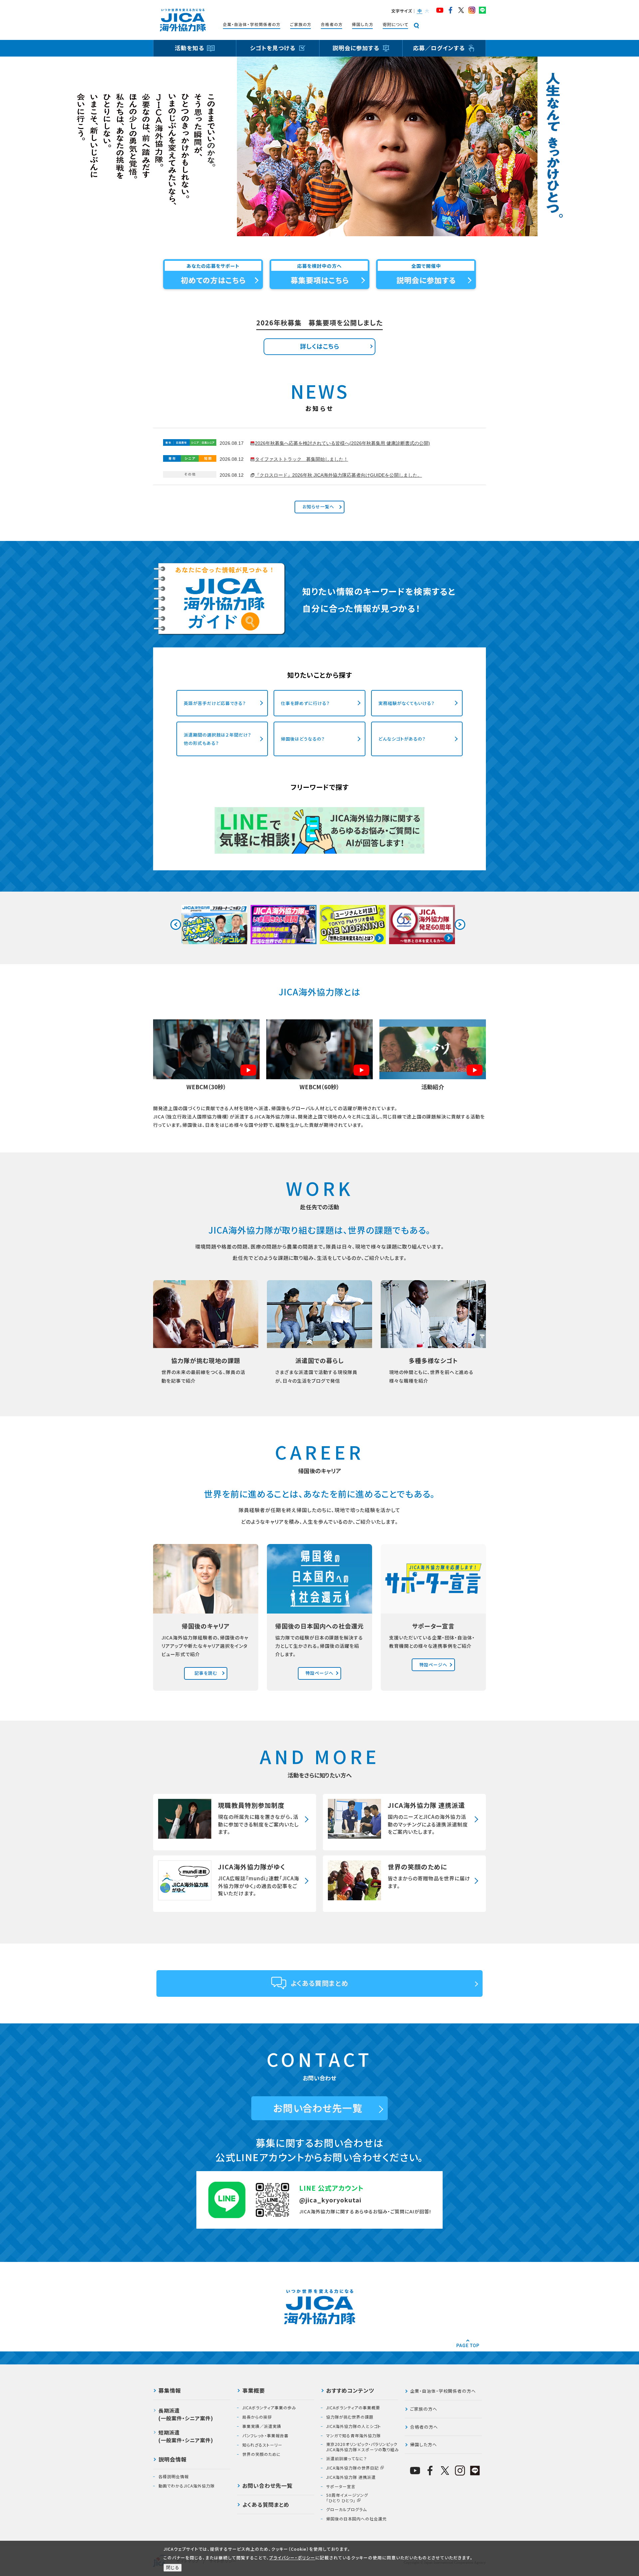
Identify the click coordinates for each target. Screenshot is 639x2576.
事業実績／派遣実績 (262, 2426)
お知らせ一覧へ (320, 507)
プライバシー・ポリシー (292, 2558)
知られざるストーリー (262, 2445)
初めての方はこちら (213, 280)
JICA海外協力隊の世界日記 (352, 2468)
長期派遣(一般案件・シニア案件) (186, 2414)
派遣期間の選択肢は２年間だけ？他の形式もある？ (217, 739)
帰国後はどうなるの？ (303, 739)
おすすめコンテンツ (350, 2391)
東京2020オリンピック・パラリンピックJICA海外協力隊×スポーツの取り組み (363, 2447)
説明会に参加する (426, 280)
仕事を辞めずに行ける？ (305, 703)
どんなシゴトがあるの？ (402, 739)
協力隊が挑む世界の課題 (350, 2417)
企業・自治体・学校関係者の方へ (443, 2391)
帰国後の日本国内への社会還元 (356, 2519)
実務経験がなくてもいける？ (407, 703)
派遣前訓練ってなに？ (347, 2459)
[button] (419, 11)
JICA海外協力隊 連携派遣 (351, 2477)
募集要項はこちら (320, 280)
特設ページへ (322, 1673)
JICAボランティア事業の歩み (269, 2408)
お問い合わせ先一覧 (318, 2108)
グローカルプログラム (346, 2509)
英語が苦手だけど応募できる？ (215, 703)
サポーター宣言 (341, 2487)
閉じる (173, 2568)
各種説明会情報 (174, 2477)
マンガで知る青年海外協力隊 (353, 2436)
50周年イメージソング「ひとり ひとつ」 (347, 2498)
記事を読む (208, 1673)
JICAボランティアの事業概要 (353, 2408)
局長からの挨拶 (257, 2417)
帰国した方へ (424, 2444)
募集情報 (170, 2391)
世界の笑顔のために (262, 2454)
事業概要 (254, 2391)
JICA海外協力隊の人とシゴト (354, 2426)
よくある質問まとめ (320, 1983)
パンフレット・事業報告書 (265, 2436)
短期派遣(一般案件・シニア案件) (186, 2436)
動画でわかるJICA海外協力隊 (187, 2486)
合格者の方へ (424, 2427)
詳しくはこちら (320, 346)
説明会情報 (173, 2460)
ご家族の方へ (424, 2409)
